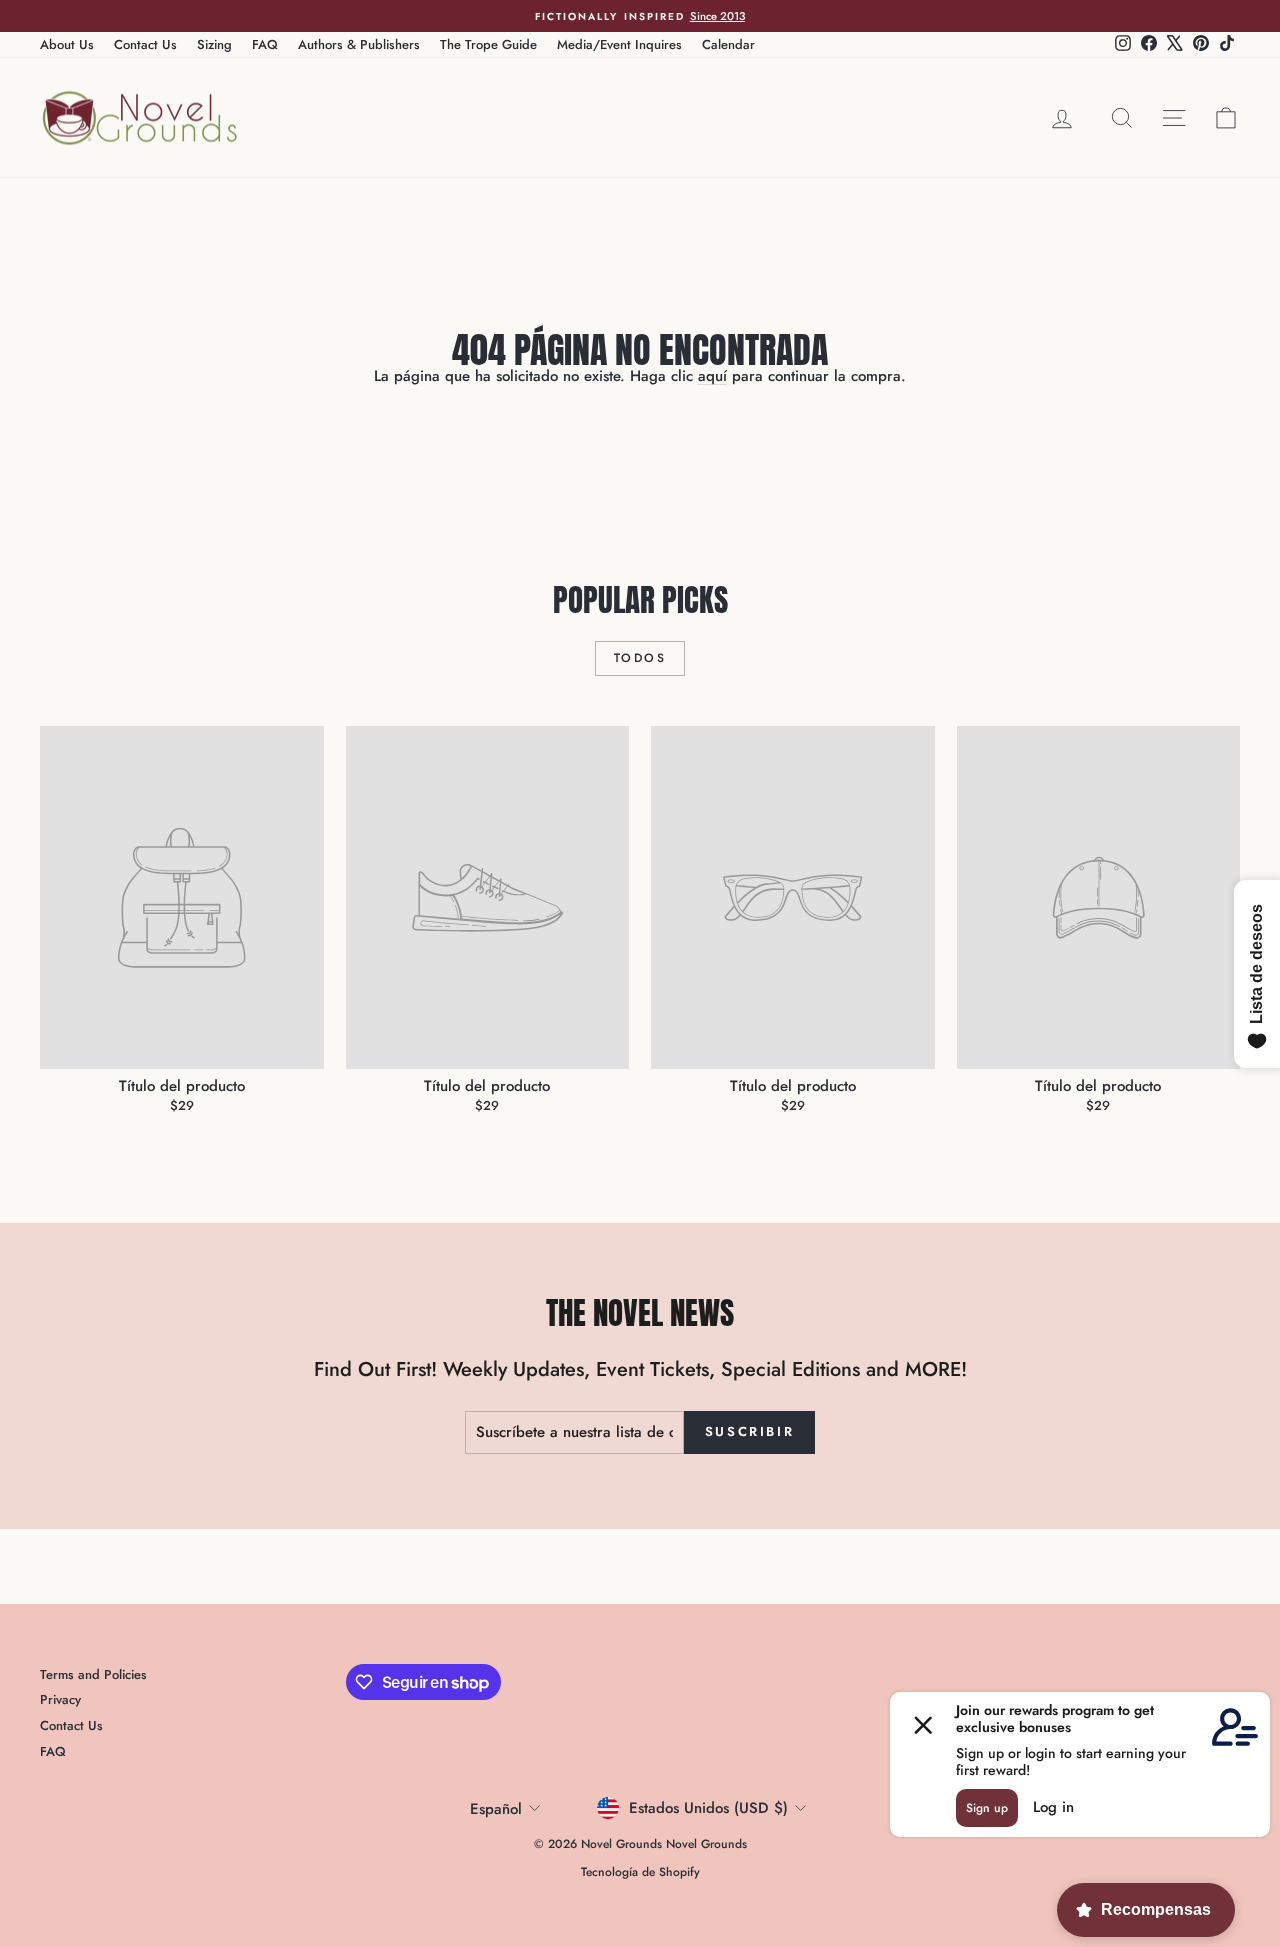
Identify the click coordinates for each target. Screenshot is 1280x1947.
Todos (640, 658)
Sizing (214, 44)
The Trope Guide (488, 44)
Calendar (728, 44)
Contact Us (145, 44)
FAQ (265, 44)
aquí (712, 376)
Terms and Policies (93, 1674)
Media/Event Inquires (619, 44)
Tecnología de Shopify (640, 1872)
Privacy (60, 1699)
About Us (67, 44)
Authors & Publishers (359, 44)
